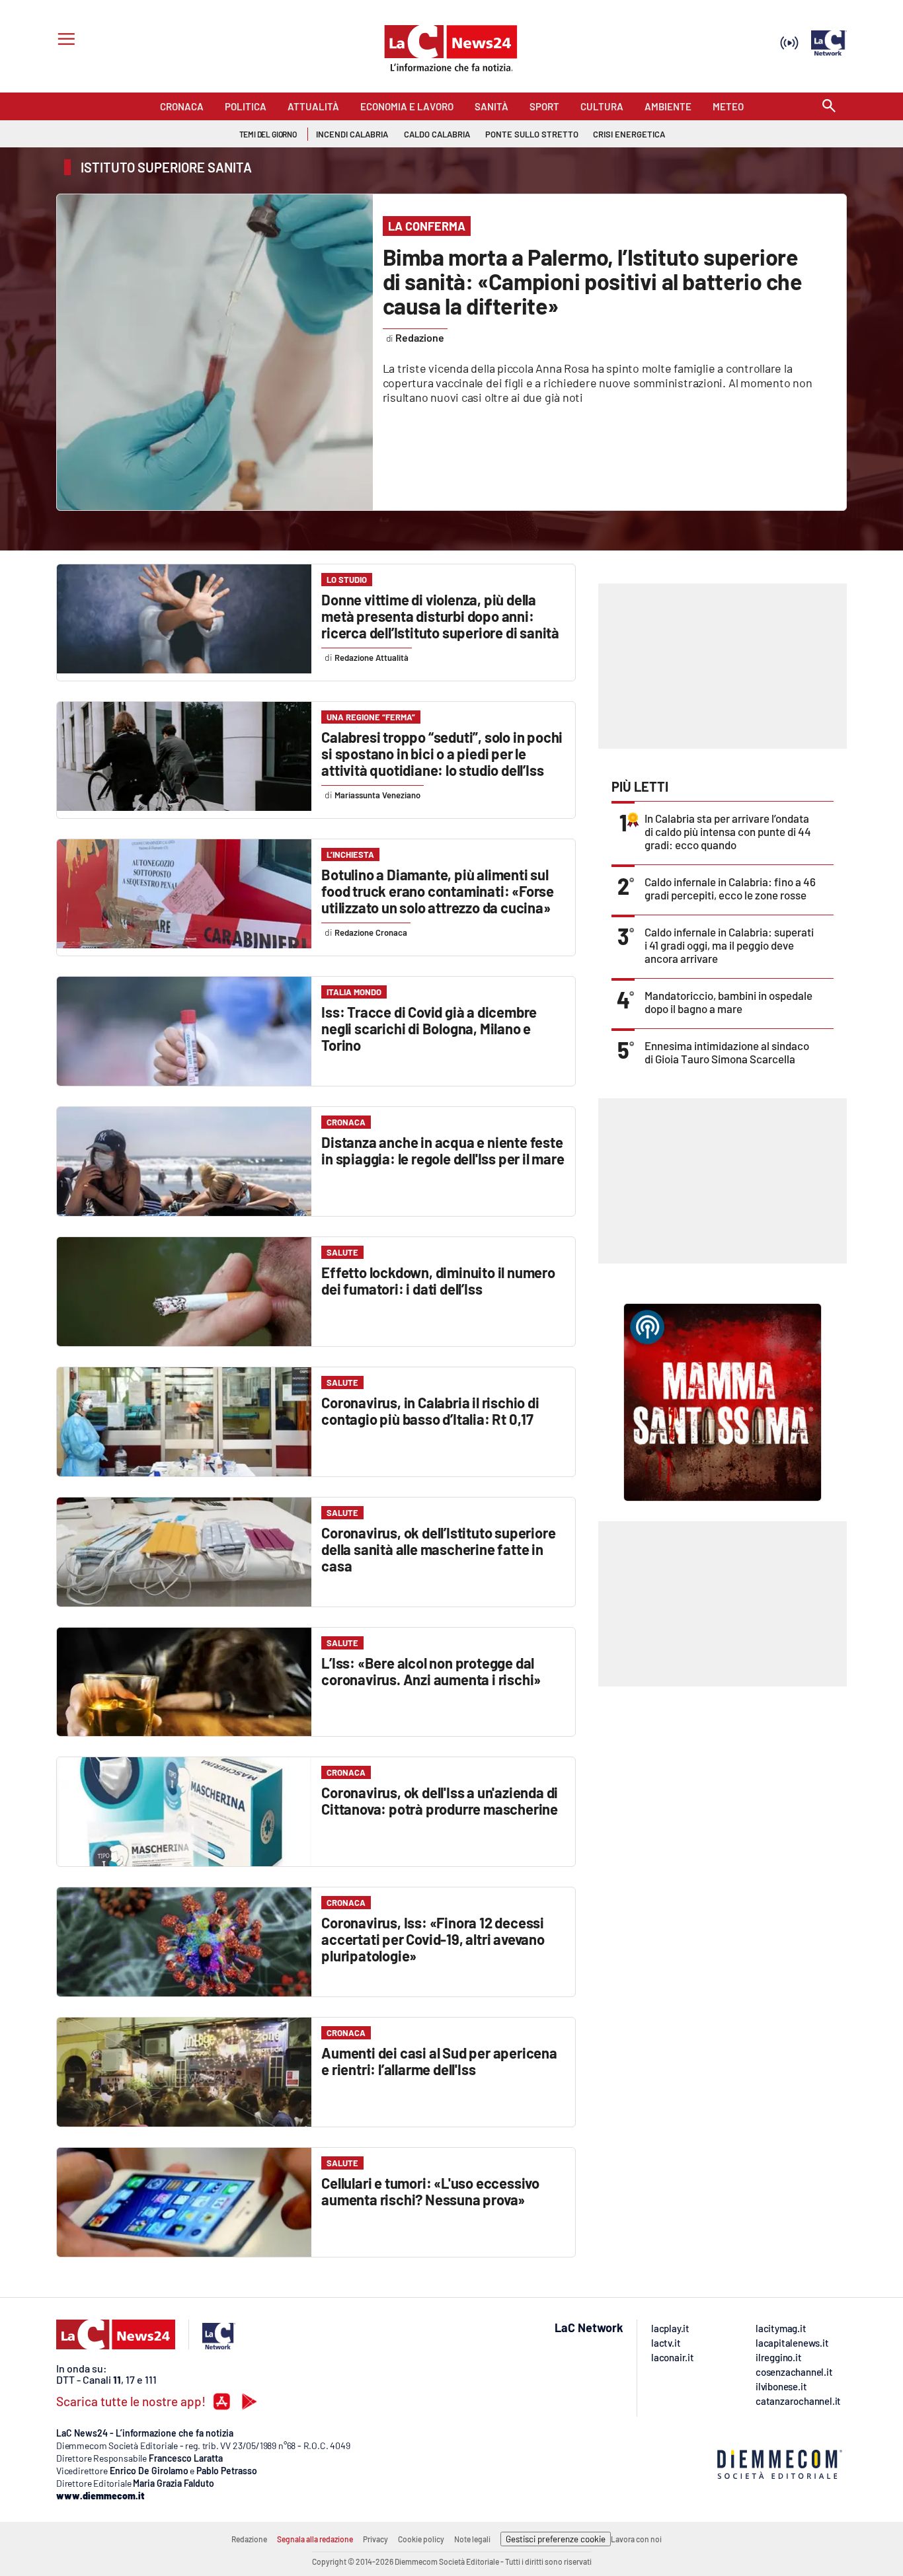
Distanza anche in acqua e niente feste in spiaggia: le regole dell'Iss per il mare (443, 1150)
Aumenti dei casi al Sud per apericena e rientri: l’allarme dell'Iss (439, 2061)
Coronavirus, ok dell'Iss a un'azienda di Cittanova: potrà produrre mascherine (440, 1800)
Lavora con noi (636, 2539)
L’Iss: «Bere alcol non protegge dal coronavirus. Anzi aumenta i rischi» (431, 1671)
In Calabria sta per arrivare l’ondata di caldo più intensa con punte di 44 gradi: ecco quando (728, 831)
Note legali (472, 2539)
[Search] (829, 107)
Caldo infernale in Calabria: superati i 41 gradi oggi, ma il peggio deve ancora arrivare (729, 945)
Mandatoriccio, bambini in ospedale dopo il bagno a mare (728, 1002)
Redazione (249, 2539)
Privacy (375, 2539)
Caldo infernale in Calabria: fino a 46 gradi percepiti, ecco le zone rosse (730, 888)
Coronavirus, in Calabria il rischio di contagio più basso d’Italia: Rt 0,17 (430, 1411)
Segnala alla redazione (315, 2539)
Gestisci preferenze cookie (556, 2539)
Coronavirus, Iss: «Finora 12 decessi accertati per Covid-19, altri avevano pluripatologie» (433, 1939)
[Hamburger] (64, 41)
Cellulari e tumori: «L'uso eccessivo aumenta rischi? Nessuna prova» (430, 2191)
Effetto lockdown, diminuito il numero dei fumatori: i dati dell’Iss (438, 1280)
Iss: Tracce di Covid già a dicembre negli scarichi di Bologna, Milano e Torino (429, 1028)
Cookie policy (421, 2539)
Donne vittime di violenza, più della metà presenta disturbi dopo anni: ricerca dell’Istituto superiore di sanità (440, 616)
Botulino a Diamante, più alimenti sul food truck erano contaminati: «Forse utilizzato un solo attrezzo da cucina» (438, 891)
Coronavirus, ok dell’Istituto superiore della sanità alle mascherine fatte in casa (438, 1549)
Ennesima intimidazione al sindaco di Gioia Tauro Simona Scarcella (727, 1052)
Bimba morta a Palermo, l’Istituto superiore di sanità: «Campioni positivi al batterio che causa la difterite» (593, 281)
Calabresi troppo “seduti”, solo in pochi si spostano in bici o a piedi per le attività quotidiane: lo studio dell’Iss (442, 753)
